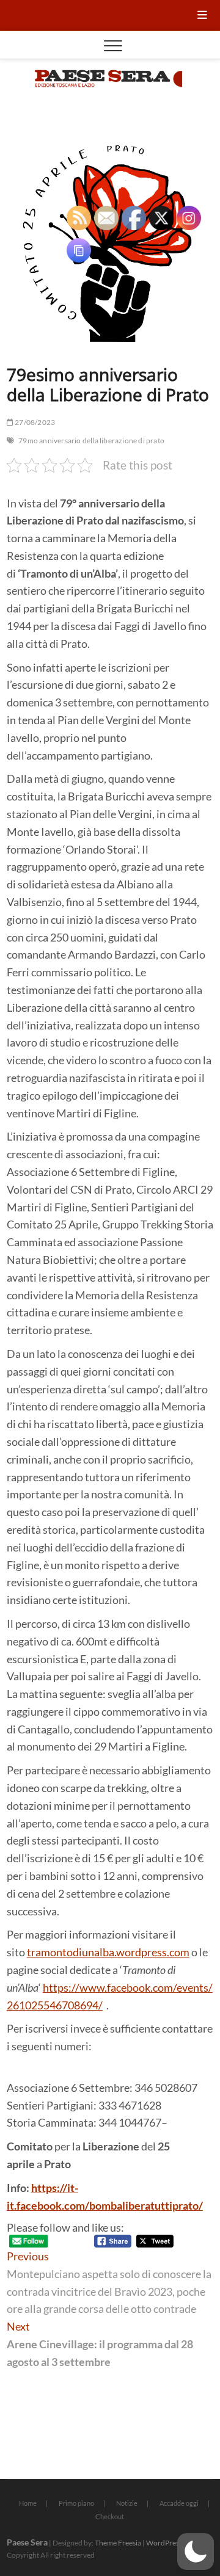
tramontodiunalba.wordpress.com (108, 1952)
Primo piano (76, 2503)
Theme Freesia (118, 2543)
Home (28, 2503)
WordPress (164, 2543)
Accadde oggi (179, 2503)
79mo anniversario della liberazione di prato (91, 441)
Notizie (127, 2503)
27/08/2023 (34, 422)
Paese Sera (27, 2542)
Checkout (110, 2516)
